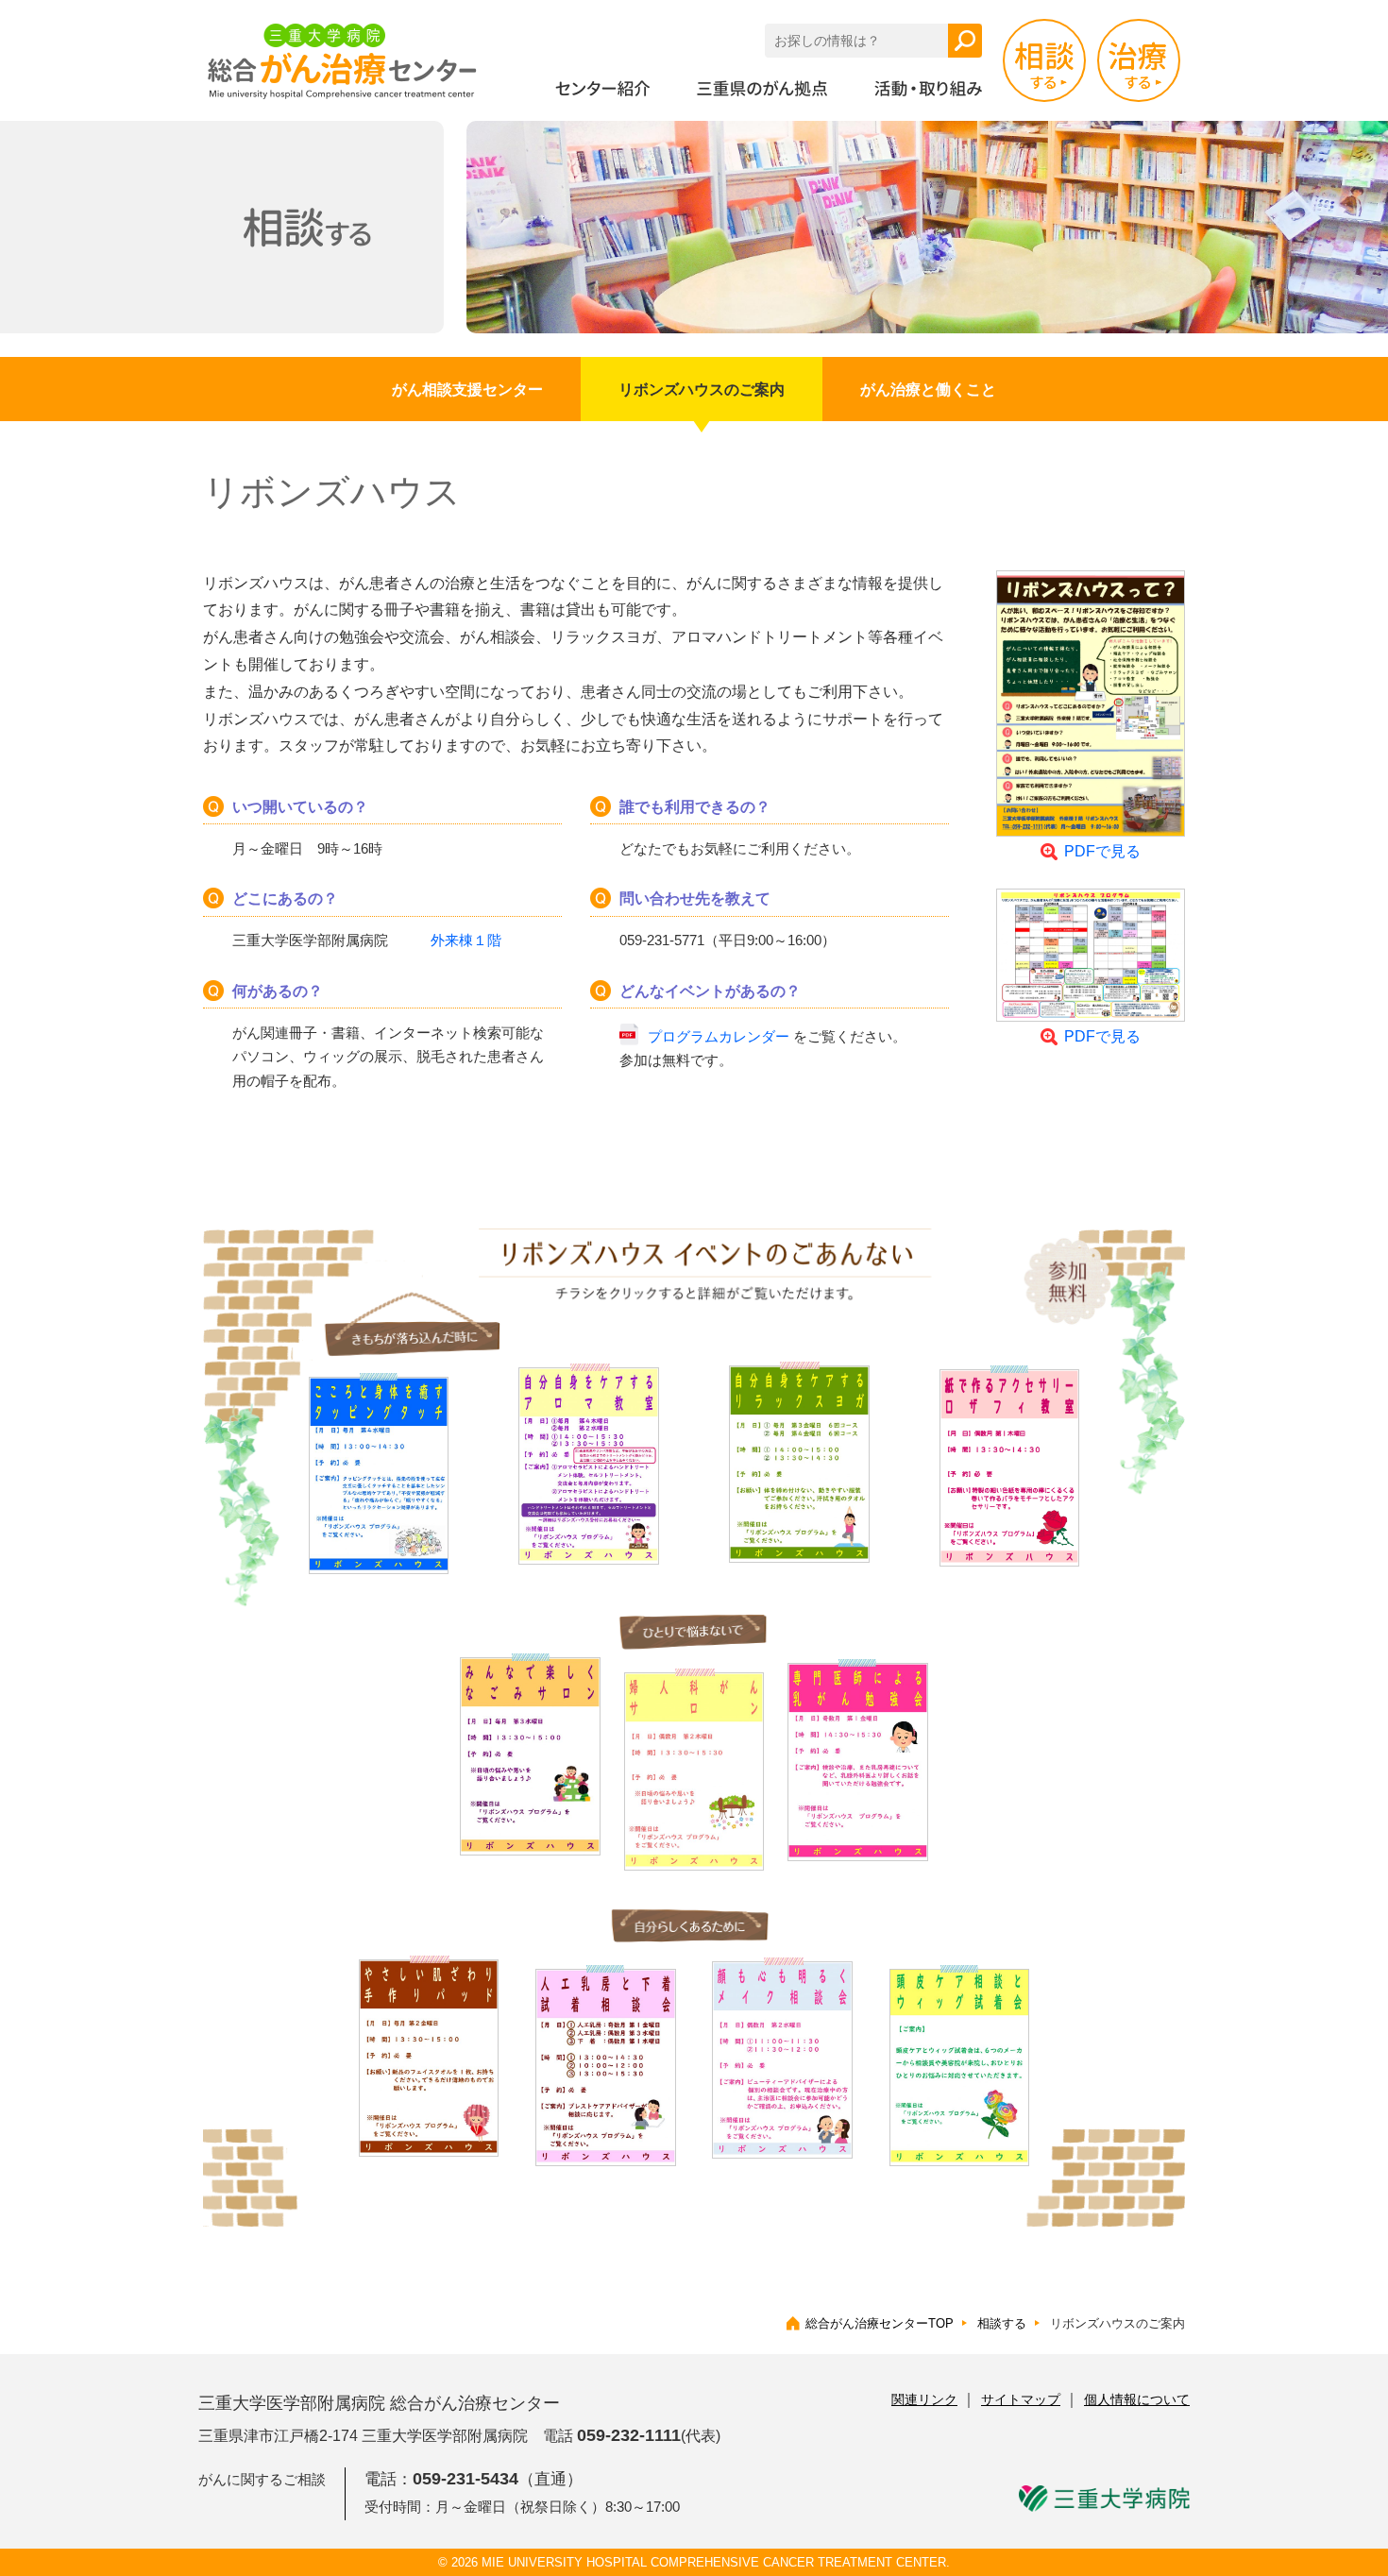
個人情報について (1137, 2399)
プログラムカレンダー (719, 1036)
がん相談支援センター (467, 390)
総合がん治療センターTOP (880, 2323)
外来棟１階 (466, 940)
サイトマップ (1021, 2399)
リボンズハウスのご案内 (702, 390)
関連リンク (924, 2399)
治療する (1139, 60)
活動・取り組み (928, 88)
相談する (1044, 60)
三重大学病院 (1104, 2499)
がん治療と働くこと (928, 390)
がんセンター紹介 (602, 88)
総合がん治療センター (342, 61)
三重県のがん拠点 (762, 88)
